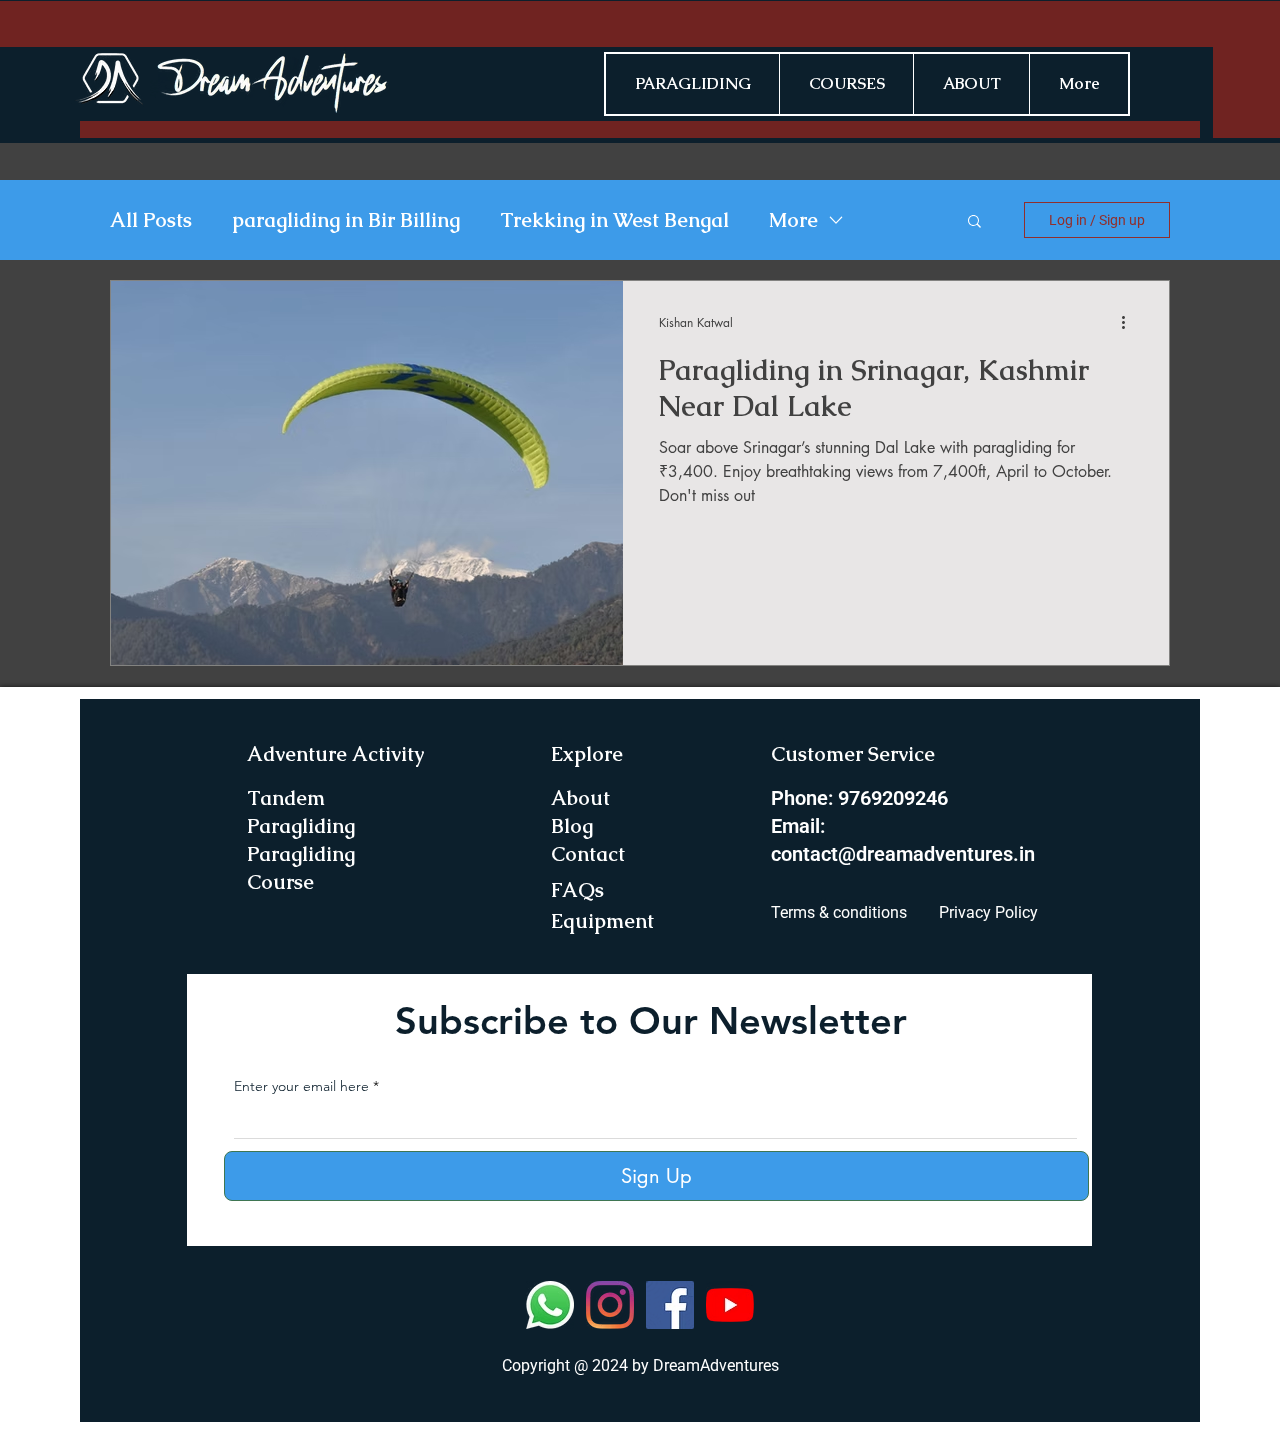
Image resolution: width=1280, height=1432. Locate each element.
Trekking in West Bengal (614, 220)
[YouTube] (730, 1305)
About (580, 798)
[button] (974, 222)
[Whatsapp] (550, 1305)
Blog (572, 826)
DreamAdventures (716, 1365)
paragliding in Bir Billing (346, 220)
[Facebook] (670, 1305)
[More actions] (1130, 322)
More (793, 220)
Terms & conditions (839, 912)
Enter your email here (301, 1086)
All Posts (151, 220)
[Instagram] (610, 1305)
